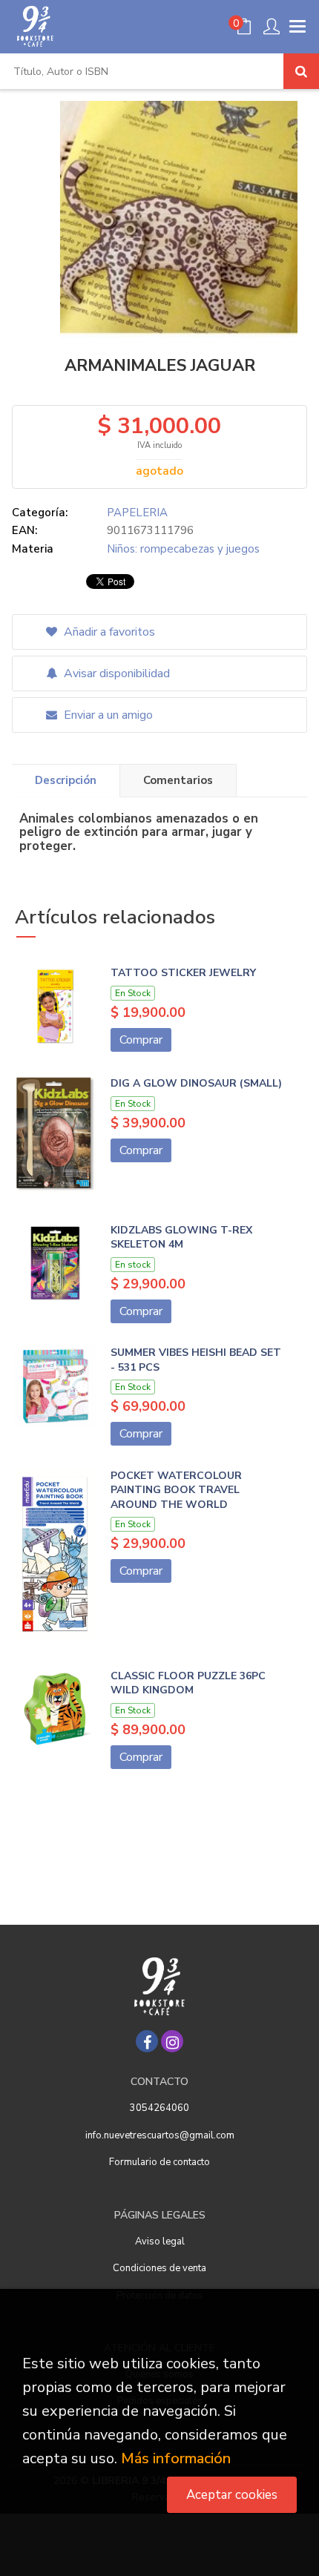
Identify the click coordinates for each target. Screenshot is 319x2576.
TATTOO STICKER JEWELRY (183, 973)
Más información (176, 2458)
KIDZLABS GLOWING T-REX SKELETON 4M (181, 1238)
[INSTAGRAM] (172, 2041)
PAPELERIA (137, 513)
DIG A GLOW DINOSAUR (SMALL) (196, 1083)
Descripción (66, 780)
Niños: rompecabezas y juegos (183, 549)
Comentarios (178, 780)
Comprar (141, 1040)
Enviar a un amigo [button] (107, 715)
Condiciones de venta (159, 2268)
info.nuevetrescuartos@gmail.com (160, 2135)
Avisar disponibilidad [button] (115, 673)
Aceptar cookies (232, 2495)
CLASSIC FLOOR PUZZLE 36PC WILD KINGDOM (188, 1683)
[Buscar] (301, 71)
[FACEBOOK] (147, 2041)
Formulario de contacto (159, 2162)
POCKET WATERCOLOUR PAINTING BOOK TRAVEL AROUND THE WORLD (176, 1490)
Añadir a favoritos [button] (108, 632)
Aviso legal (160, 2241)
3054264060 (159, 2108)
